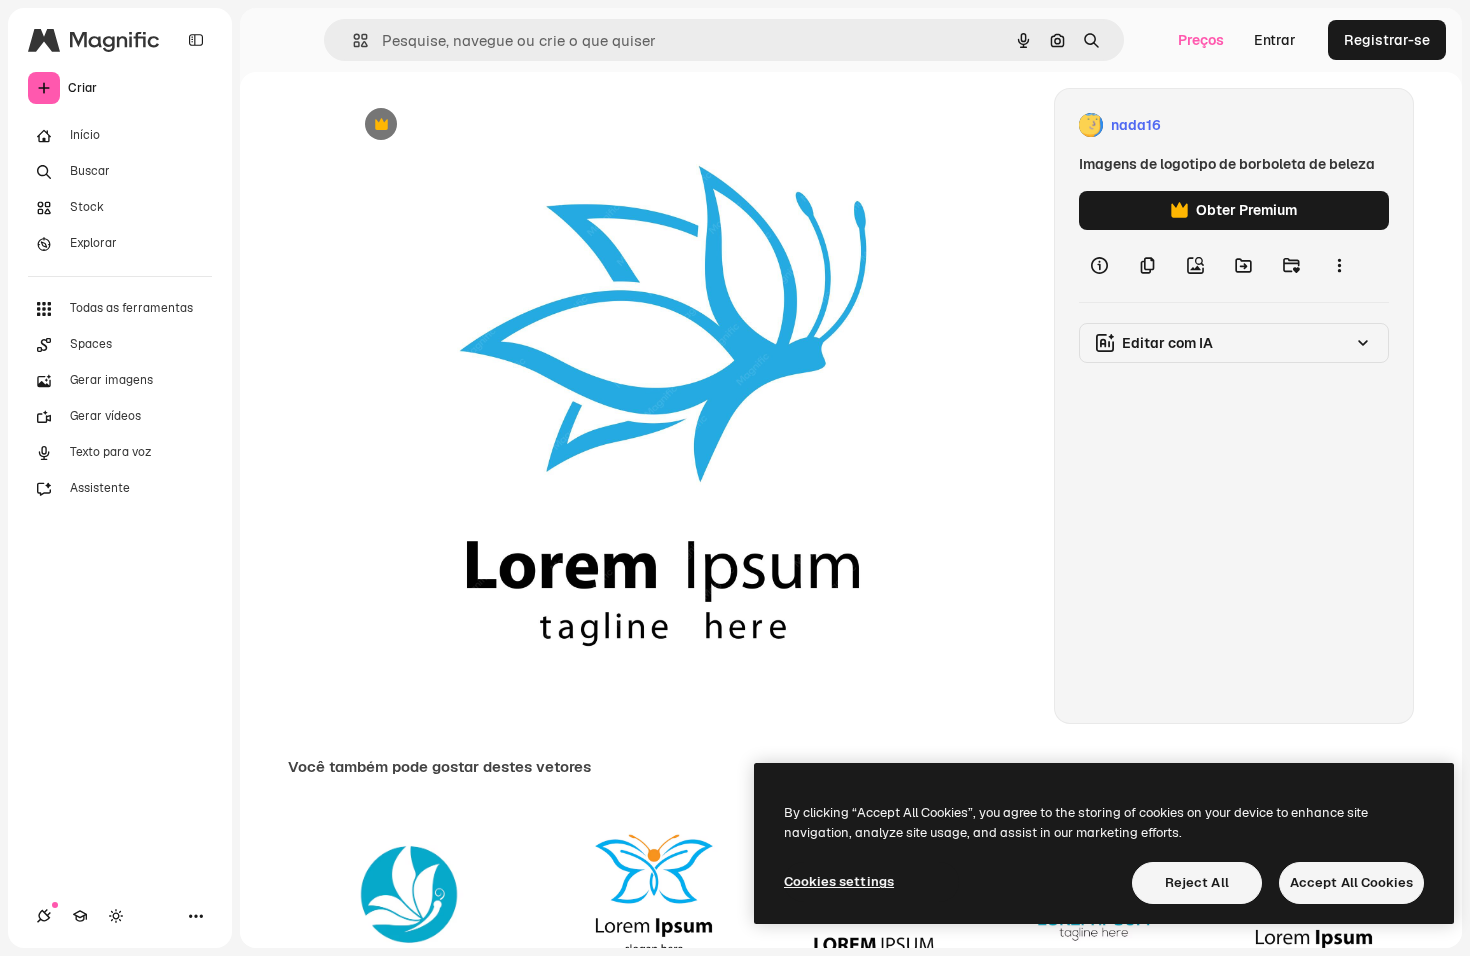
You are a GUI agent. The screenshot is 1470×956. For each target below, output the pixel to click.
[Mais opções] (1339, 266)
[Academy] (80, 916)
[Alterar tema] (116, 916)
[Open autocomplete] (352, 40)
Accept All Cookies (1351, 882)
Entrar (1275, 40)
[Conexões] (44, 916)
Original (473, 125)
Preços (1201, 40)
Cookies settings (839, 881)
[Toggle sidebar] (196, 40)
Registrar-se (1387, 40)
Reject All (1197, 882)
